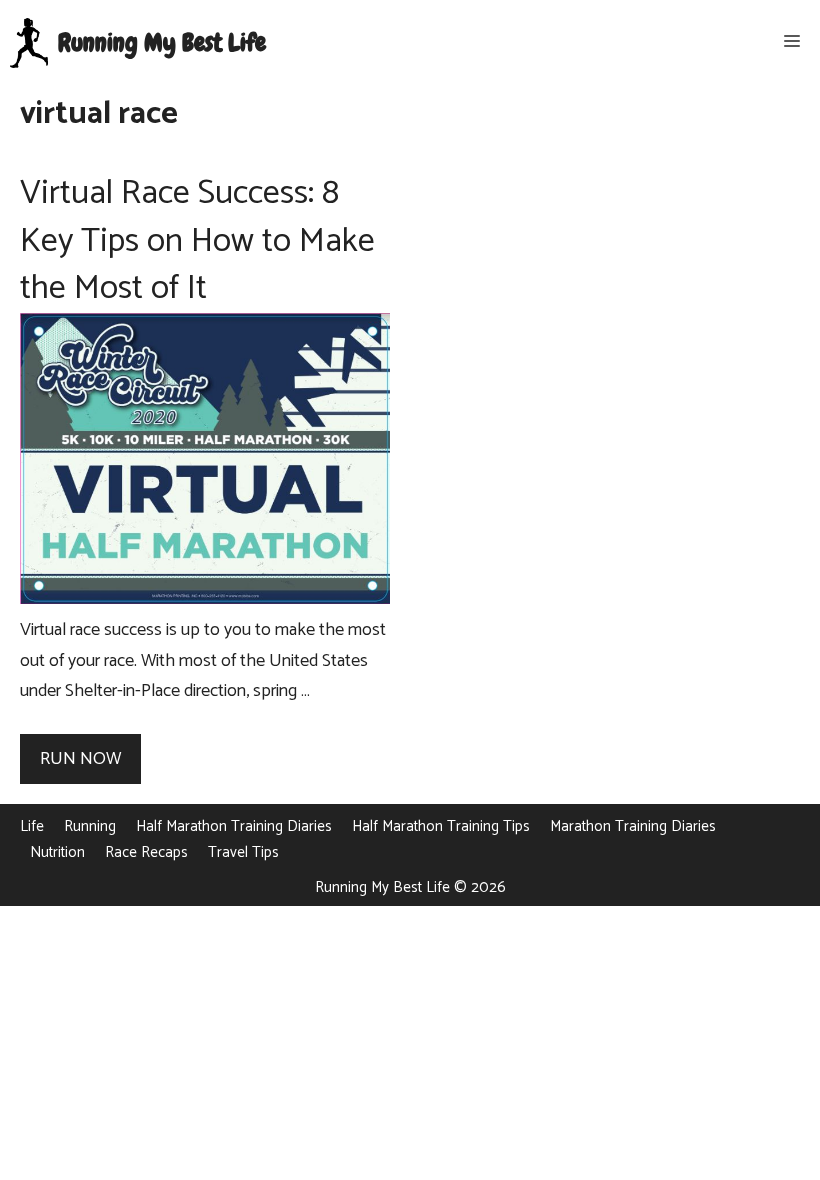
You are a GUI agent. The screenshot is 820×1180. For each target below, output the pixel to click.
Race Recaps (146, 852)
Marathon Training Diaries (633, 826)
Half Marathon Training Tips (441, 826)
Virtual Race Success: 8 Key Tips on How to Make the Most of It (197, 241)
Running (90, 826)
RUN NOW (80, 759)
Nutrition (57, 852)
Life (32, 826)
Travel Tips (243, 852)
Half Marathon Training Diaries (234, 826)
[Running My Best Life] (29, 43)
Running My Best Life (162, 43)
